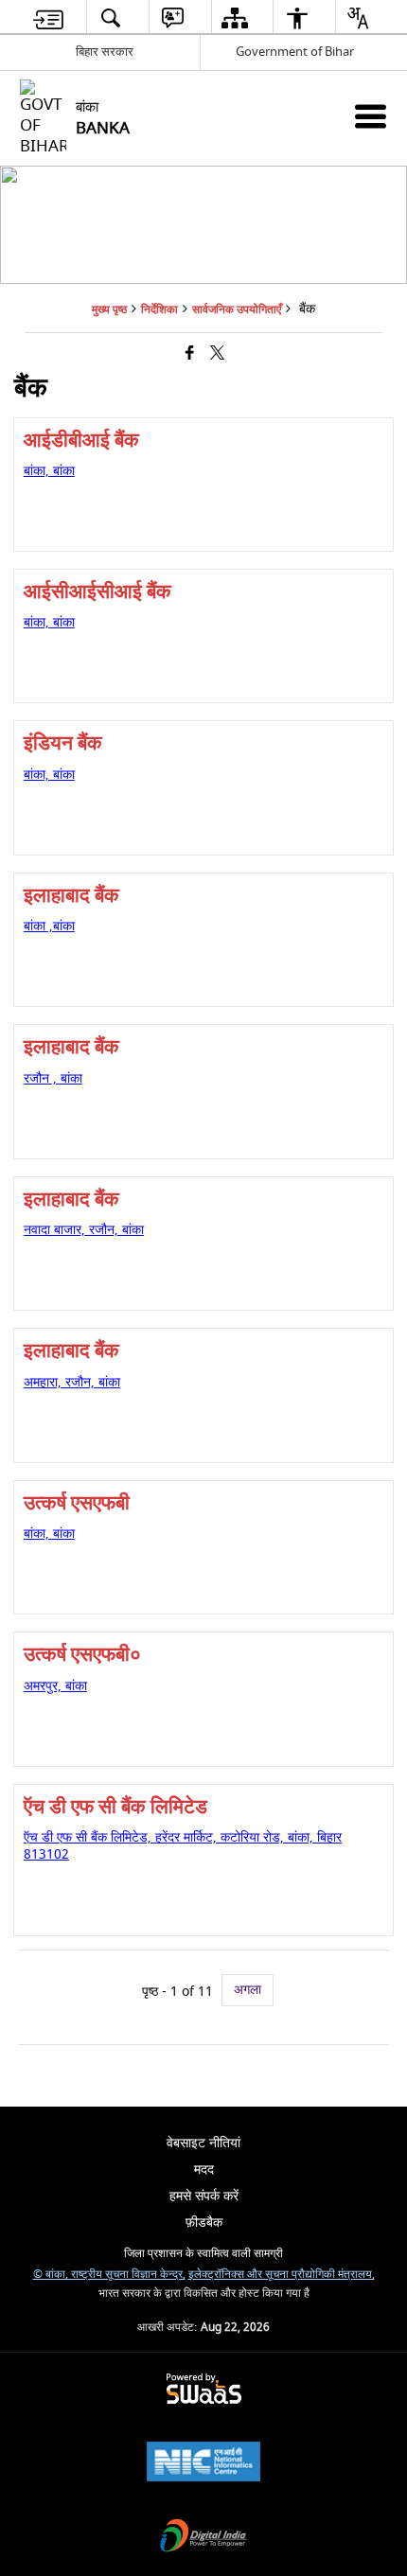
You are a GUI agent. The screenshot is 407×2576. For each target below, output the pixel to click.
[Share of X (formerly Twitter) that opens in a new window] (217, 354)
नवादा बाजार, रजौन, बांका (84, 1230)
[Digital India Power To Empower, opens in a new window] (203, 2538)
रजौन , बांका (53, 1078)
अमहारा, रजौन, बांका (72, 1382)
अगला (248, 1990)
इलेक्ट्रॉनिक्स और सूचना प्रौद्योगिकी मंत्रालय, (282, 2275)
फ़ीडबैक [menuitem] (204, 2223)
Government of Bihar (295, 52)
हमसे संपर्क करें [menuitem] (204, 2196)
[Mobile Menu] (371, 116)
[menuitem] (49, 18)
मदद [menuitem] (204, 2170)
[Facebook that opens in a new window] (190, 354)
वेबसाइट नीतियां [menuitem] (203, 2143)
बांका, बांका (49, 471)
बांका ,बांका (49, 926)
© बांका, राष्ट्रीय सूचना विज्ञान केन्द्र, (109, 2275)
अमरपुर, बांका (55, 1686)
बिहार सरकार (105, 52)
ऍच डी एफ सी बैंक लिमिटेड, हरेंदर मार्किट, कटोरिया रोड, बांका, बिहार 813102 (183, 1846)
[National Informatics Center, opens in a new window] (203, 2464)
